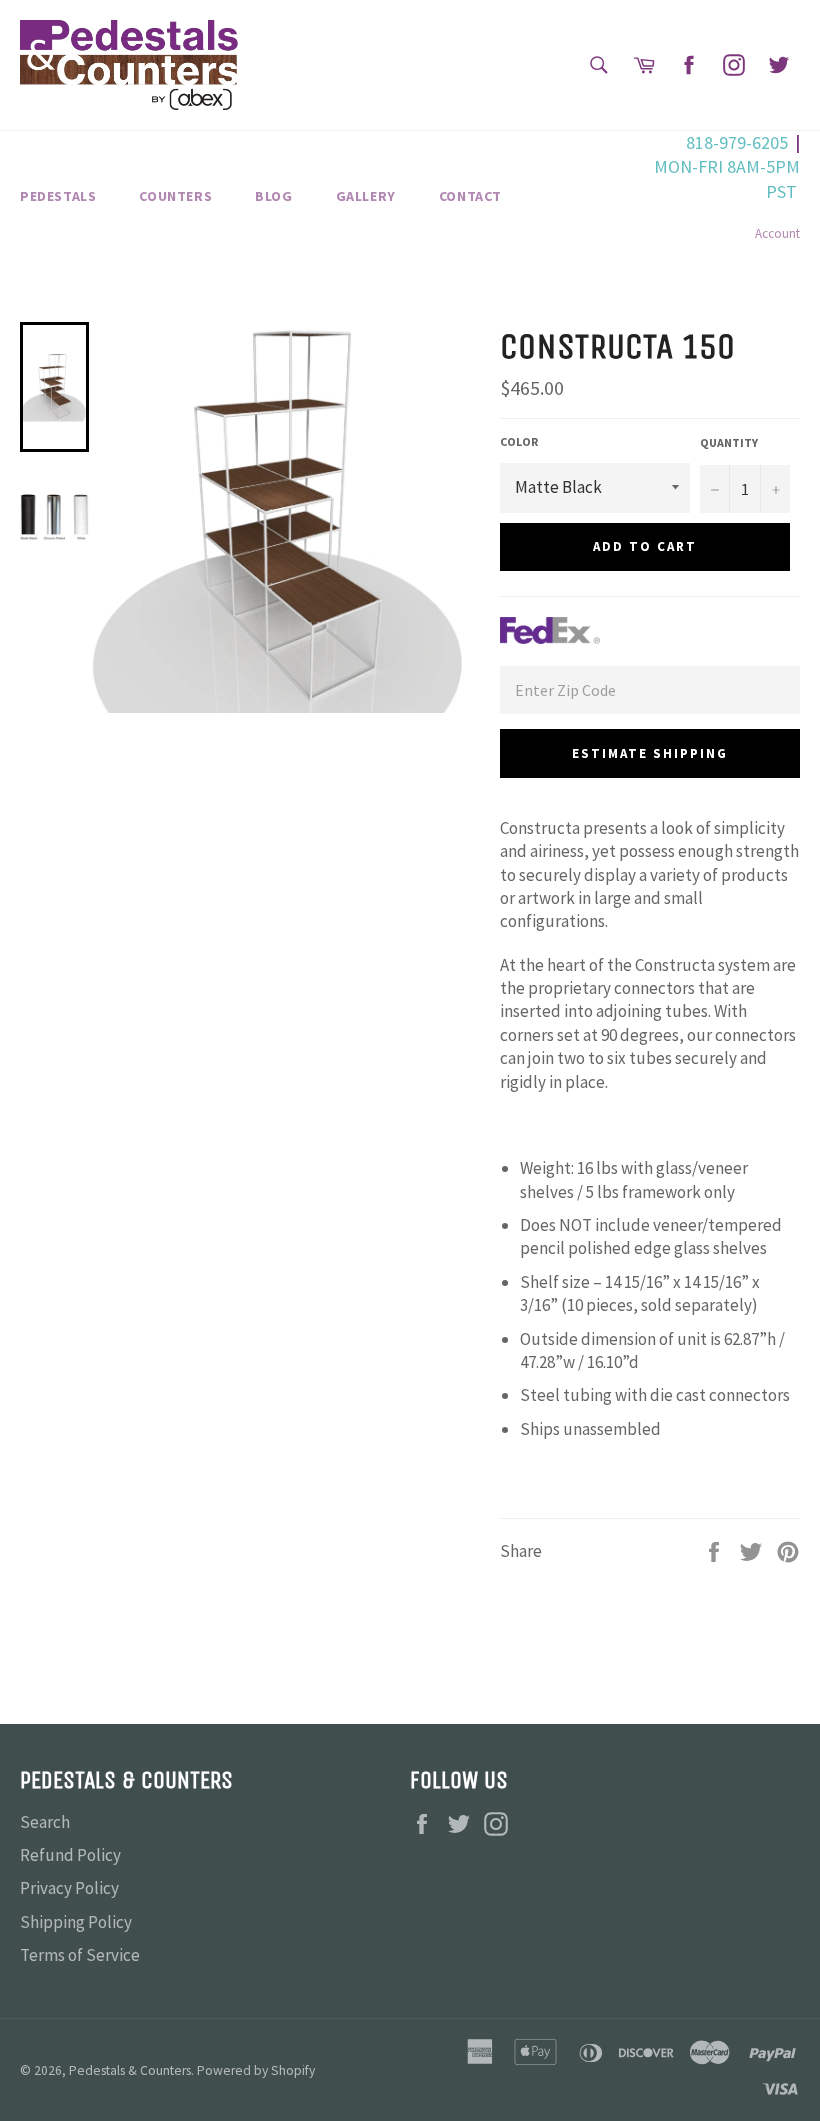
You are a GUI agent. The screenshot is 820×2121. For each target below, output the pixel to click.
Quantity (729, 442)
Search (45, 1822)
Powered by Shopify (256, 2070)
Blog (273, 196)
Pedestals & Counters (130, 2070)
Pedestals (58, 196)
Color (519, 441)
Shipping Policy (76, 1922)
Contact (470, 196)
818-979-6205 (737, 142)
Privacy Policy (69, 1888)
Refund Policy (70, 1855)
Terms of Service (80, 1955)
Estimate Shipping (649, 753)
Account (777, 233)
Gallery (366, 196)
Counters (175, 196)
